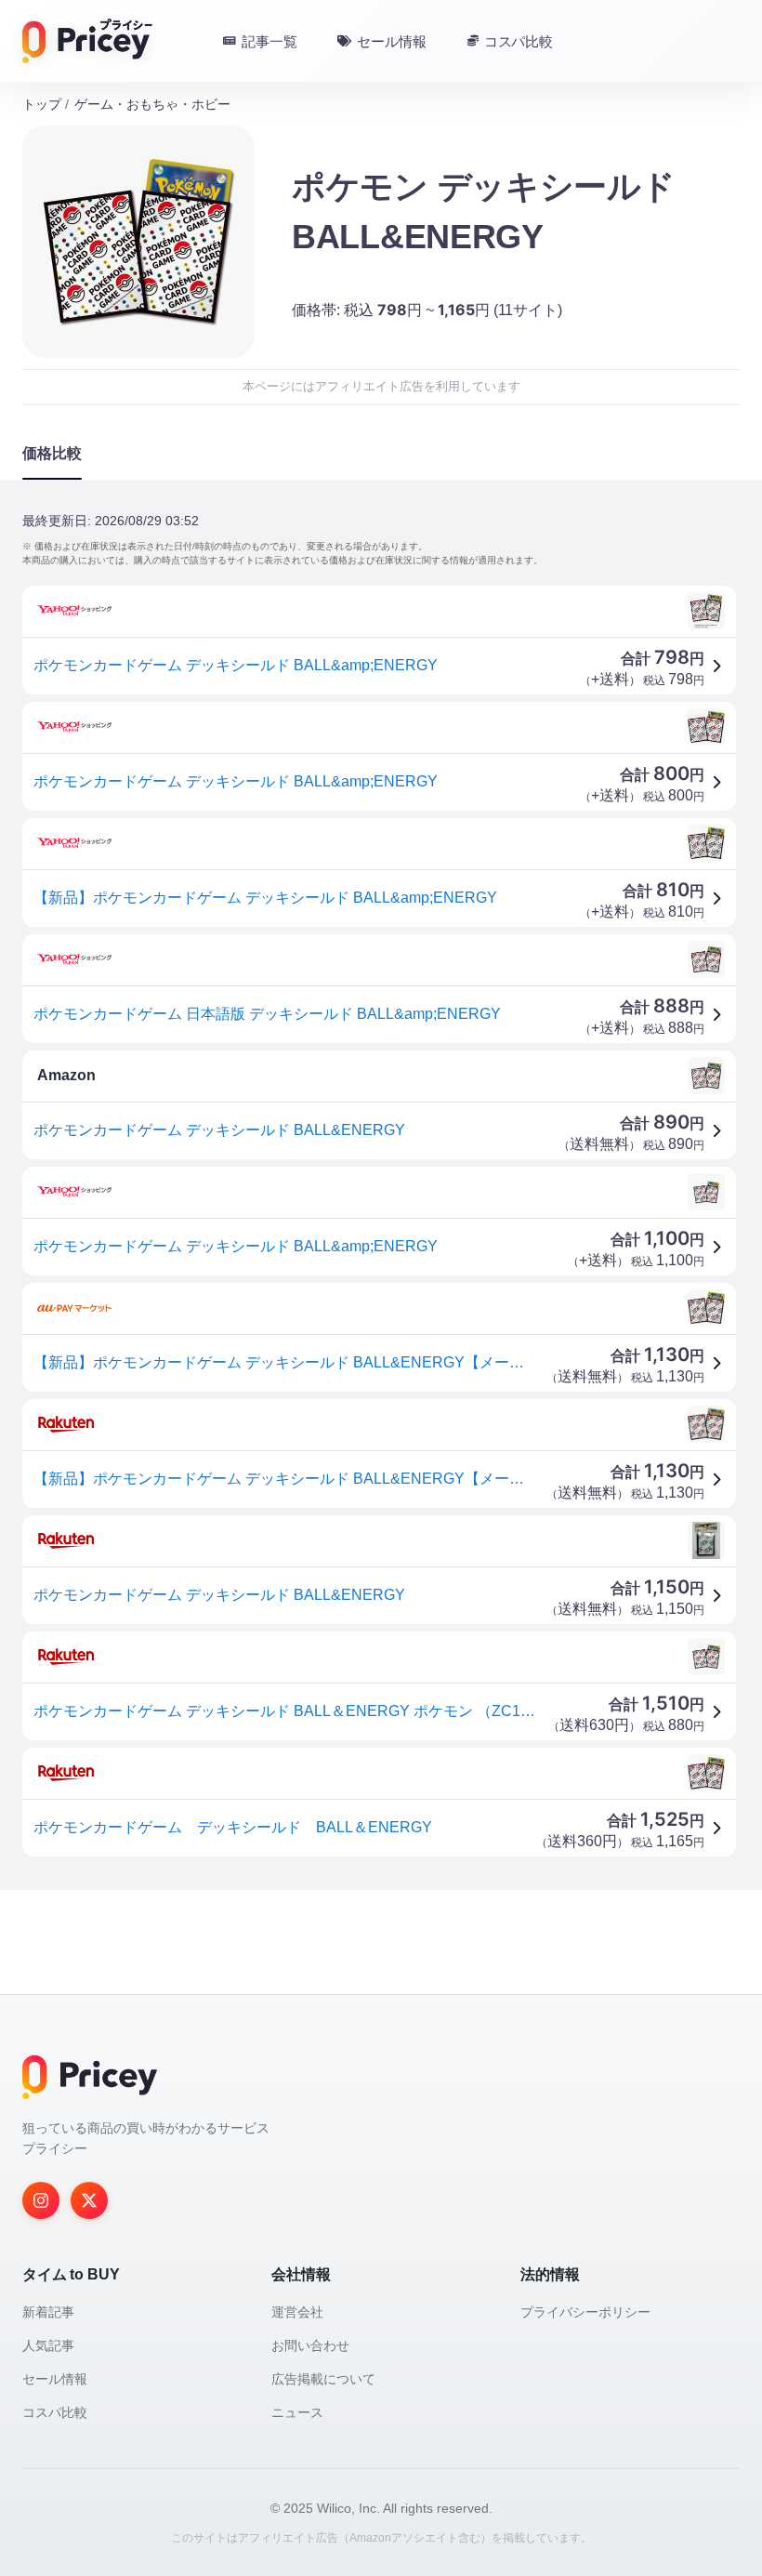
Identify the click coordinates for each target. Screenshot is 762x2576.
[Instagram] (41, 2200)
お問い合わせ (310, 2345)
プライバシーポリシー (585, 2312)
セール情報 (55, 2379)
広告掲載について (323, 2379)
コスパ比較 (55, 2412)
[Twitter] (89, 2200)
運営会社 (297, 2312)
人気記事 (48, 2345)
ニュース (297, 2412)
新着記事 (48, 2312)
